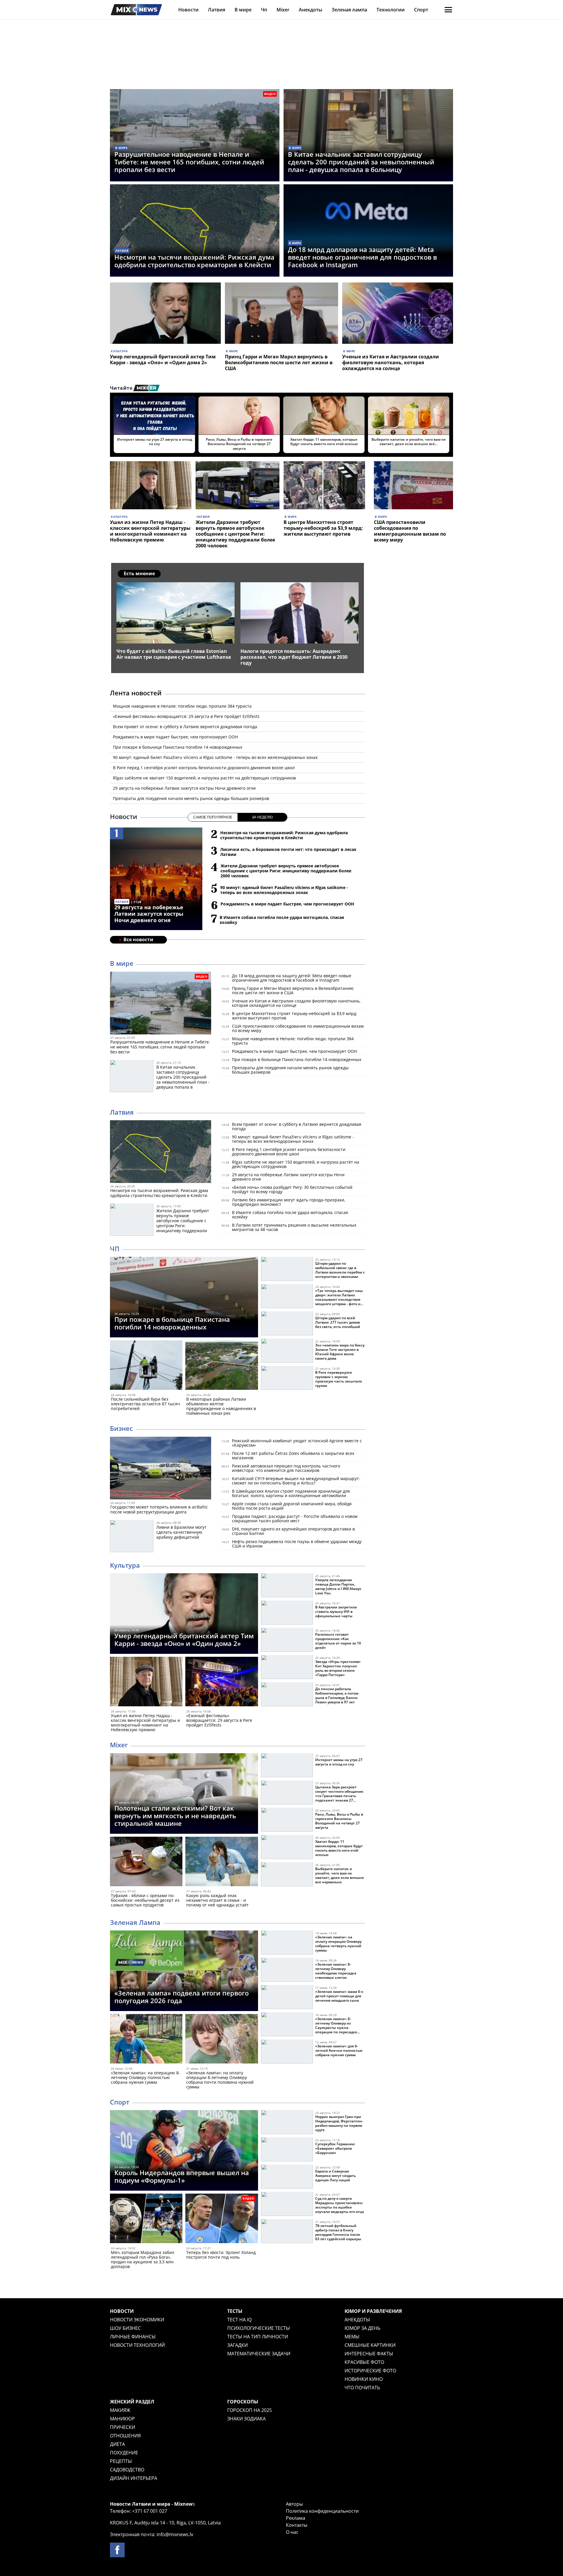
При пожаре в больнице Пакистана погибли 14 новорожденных (178, 747)
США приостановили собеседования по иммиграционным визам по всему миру (410, 531)
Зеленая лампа (349, 10)
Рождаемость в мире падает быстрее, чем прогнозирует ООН (175, 737)
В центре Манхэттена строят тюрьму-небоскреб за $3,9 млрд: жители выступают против (323, 528)
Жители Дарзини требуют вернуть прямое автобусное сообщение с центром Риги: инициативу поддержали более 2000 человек (235, 534)
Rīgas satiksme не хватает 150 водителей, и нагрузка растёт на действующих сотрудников (204, 778)
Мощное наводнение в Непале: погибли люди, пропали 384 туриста (182, 706)
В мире (243, 10)
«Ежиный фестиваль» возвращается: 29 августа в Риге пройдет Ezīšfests (186, 716)
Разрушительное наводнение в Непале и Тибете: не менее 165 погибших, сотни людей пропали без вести (189, 162)
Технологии (391, 10)
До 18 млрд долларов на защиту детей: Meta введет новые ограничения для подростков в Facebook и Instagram (362, 257)
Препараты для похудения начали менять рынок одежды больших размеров (191, 798)
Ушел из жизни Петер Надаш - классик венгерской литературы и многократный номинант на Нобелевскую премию (150, 531)
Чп (264, 10)
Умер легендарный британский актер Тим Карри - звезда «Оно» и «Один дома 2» (163, 360)
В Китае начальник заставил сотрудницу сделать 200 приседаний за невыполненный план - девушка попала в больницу (361, 162)
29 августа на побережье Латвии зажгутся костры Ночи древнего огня (184, 788)
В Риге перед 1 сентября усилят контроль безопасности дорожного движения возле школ (204, 768)
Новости (188, 10)
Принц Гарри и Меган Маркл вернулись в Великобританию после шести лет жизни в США (279, 362)
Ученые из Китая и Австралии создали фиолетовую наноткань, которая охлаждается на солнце (391, 362)
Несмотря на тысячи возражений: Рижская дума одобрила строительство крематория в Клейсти (194, 261)
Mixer (283, 10)
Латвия (217, 10)
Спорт (421, 10)
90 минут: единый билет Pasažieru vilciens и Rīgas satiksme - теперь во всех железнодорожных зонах (215, 757)
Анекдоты (311, 10)
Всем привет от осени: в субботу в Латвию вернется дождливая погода (185, 727)
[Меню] (448, 10)
